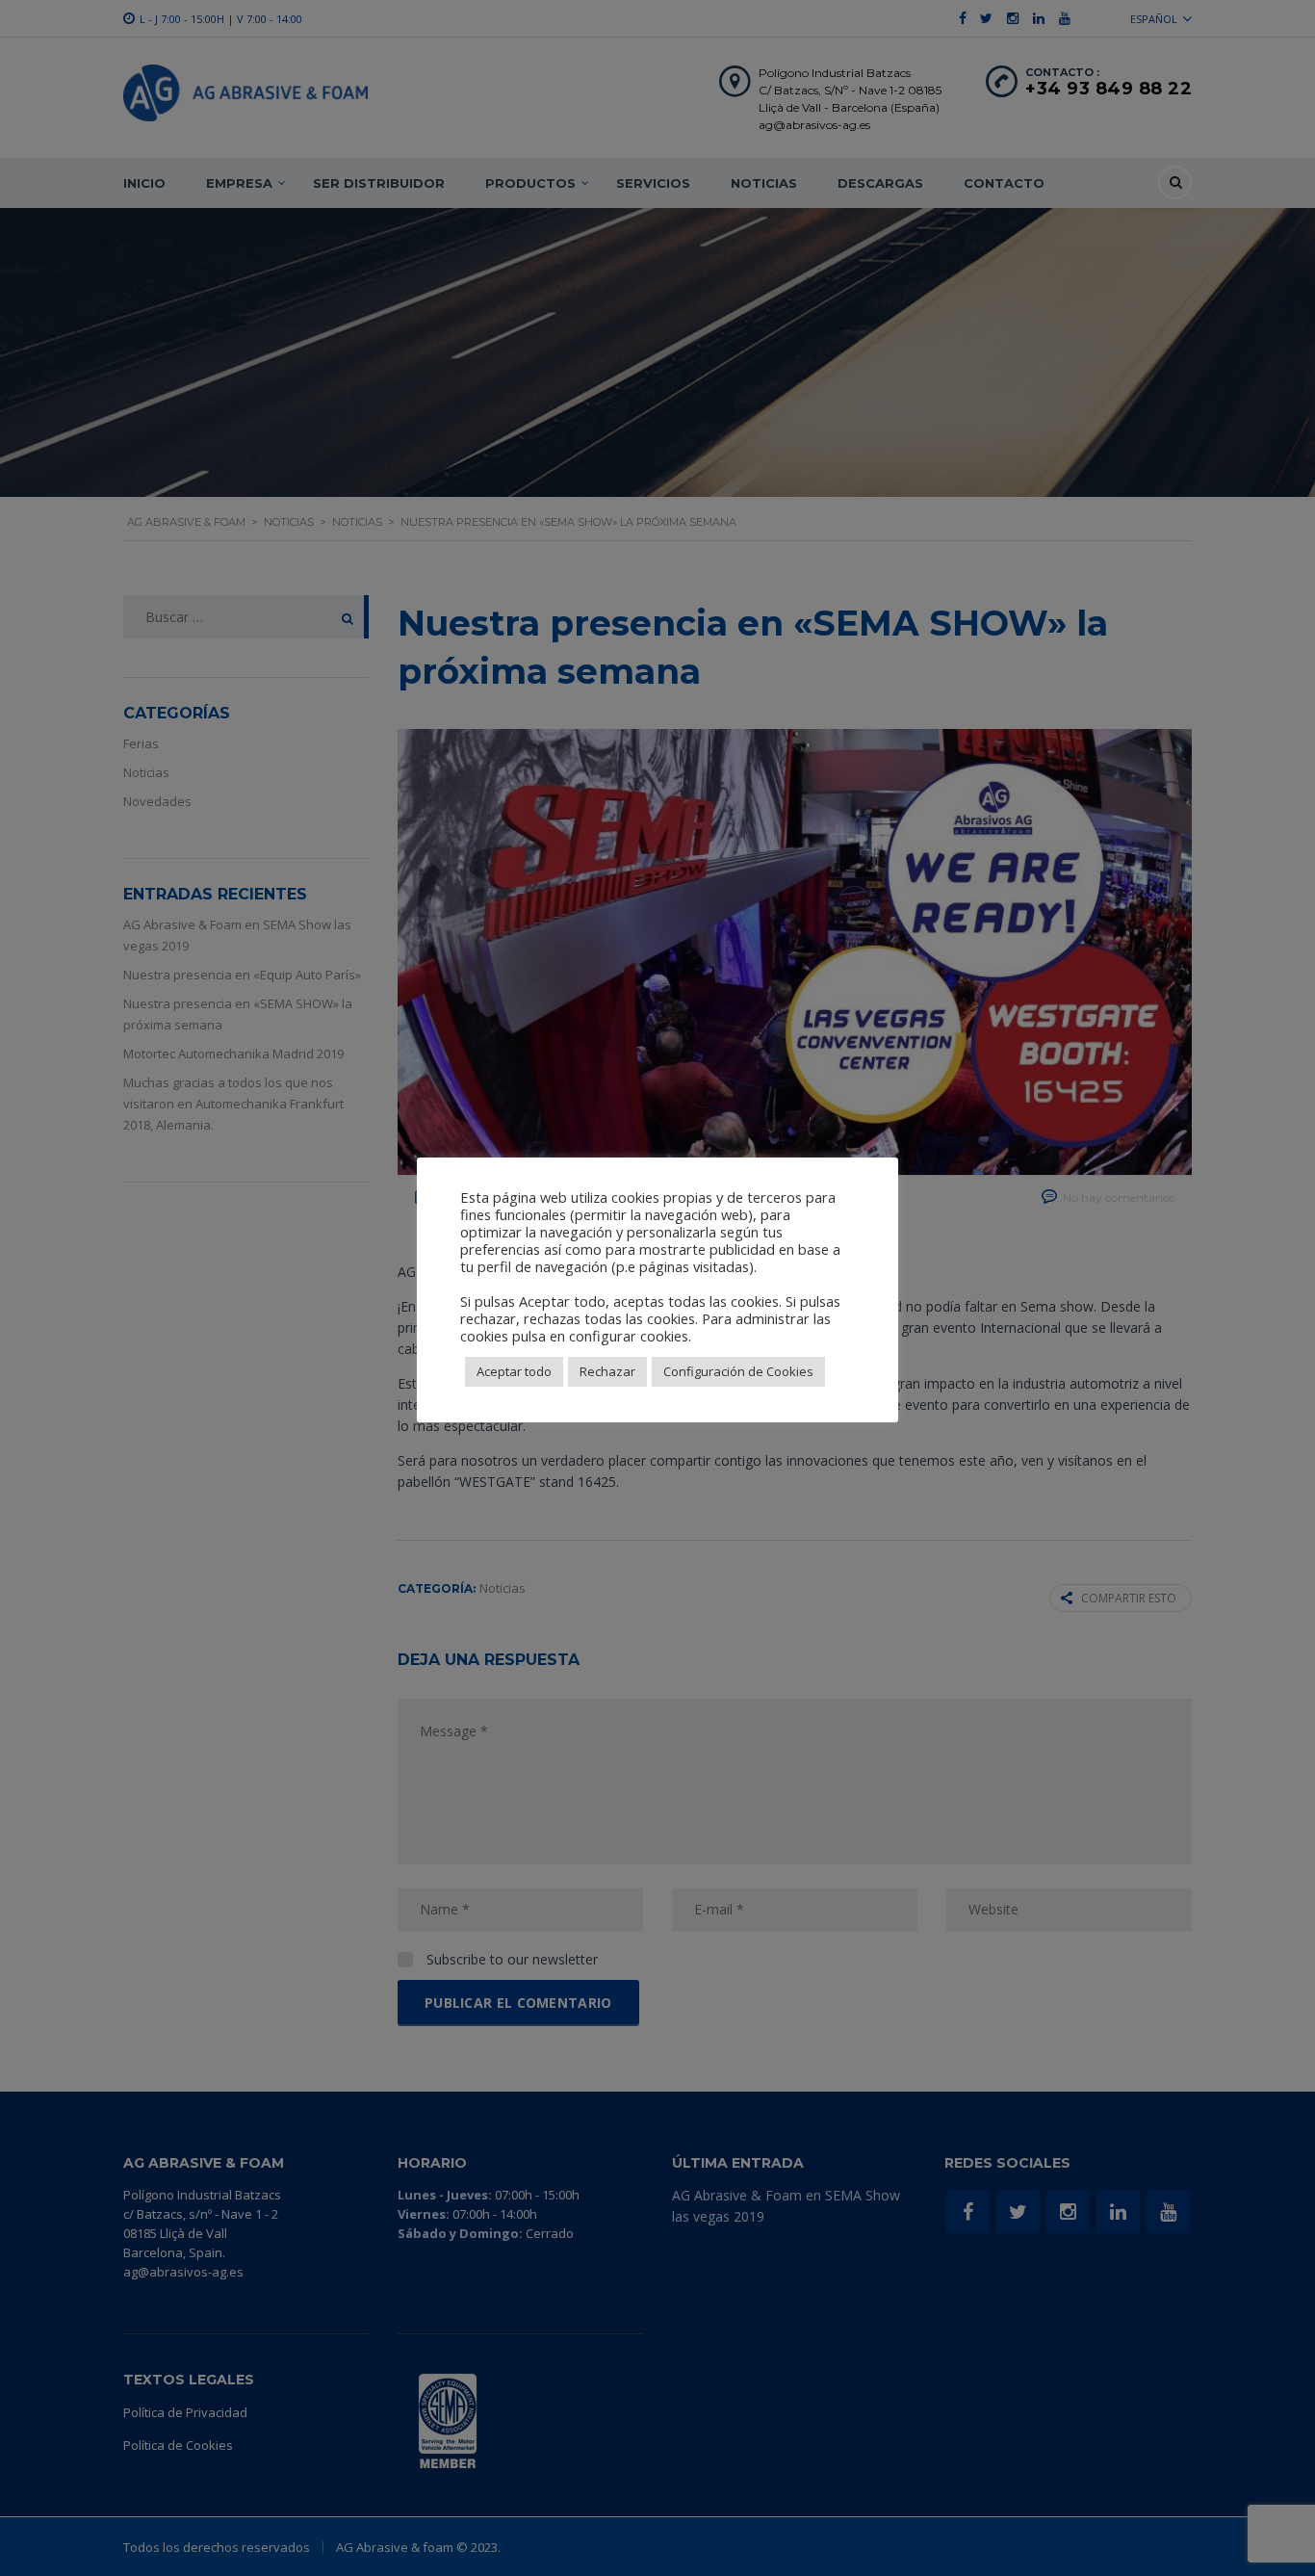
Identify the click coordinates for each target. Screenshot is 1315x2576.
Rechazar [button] (607, 1371)
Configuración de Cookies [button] (738, 1371)
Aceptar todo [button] (514, 1371)
